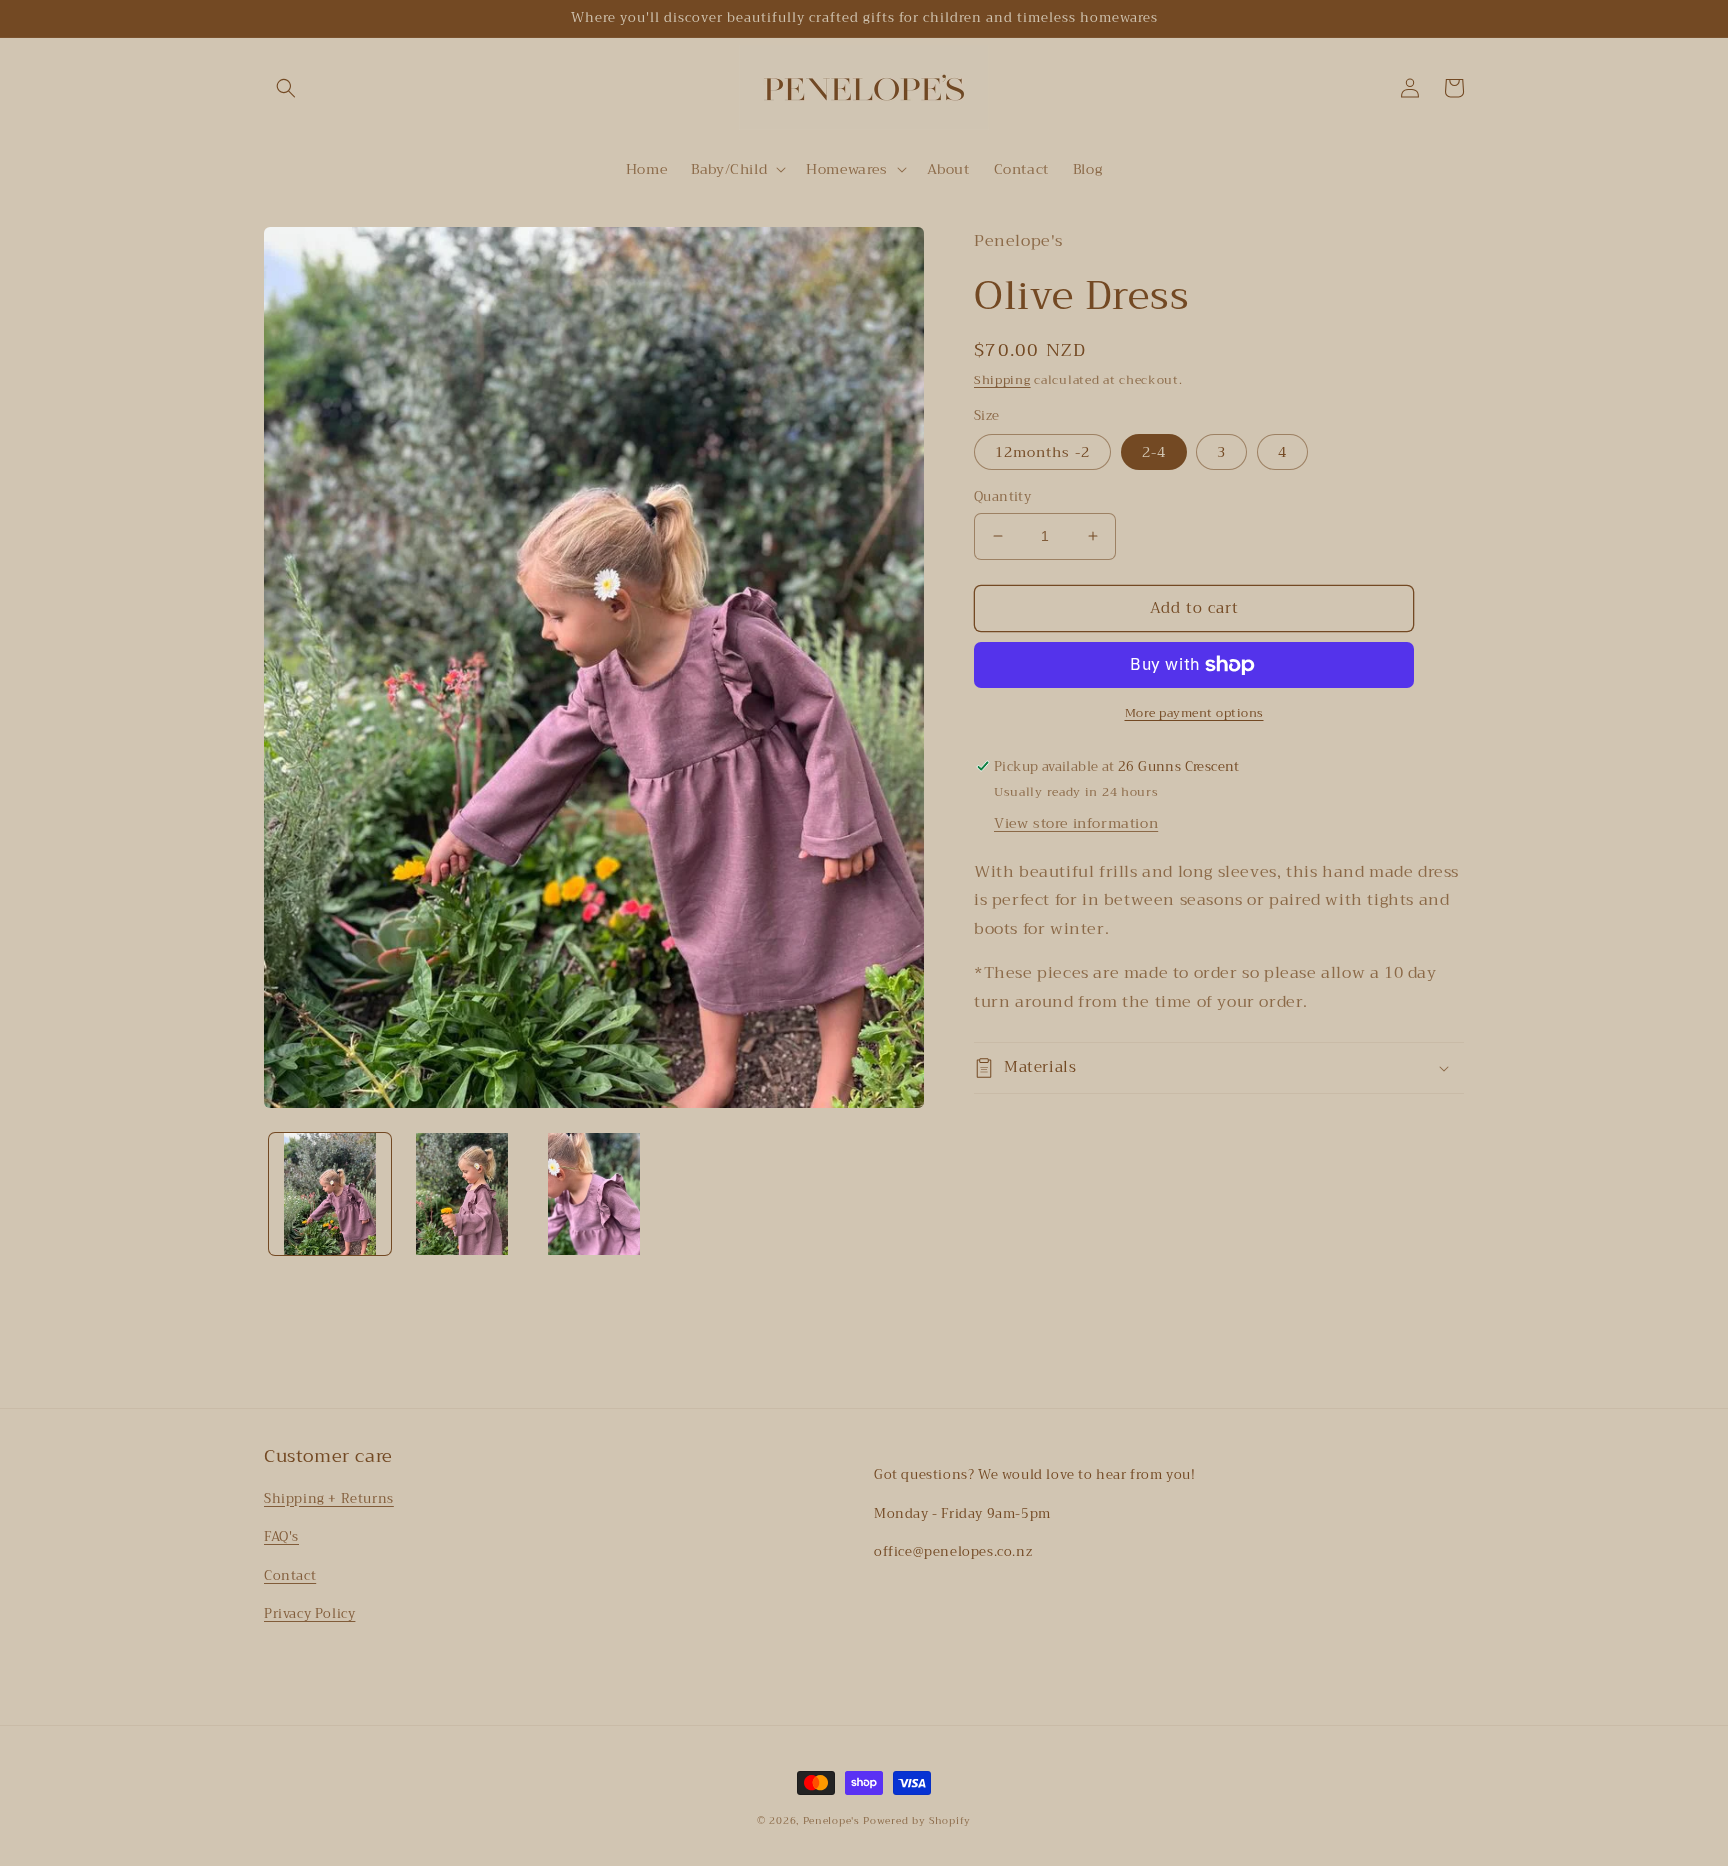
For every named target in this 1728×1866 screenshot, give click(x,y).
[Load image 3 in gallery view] (594, 1194)
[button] (286, 88)
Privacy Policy (309, 1613)
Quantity (1002, 497)
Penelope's (831, 1820)
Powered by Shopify (917, 1820)
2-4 (1154, 452)
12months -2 (1042, 452)
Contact (290, 1575)
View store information (1076, 823)
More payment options (1194, 713)
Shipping (1002, 380)
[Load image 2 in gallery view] (462, 1194)
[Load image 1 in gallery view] (330, 1194)
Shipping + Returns (329, 1498)
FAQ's (281, 1536)
